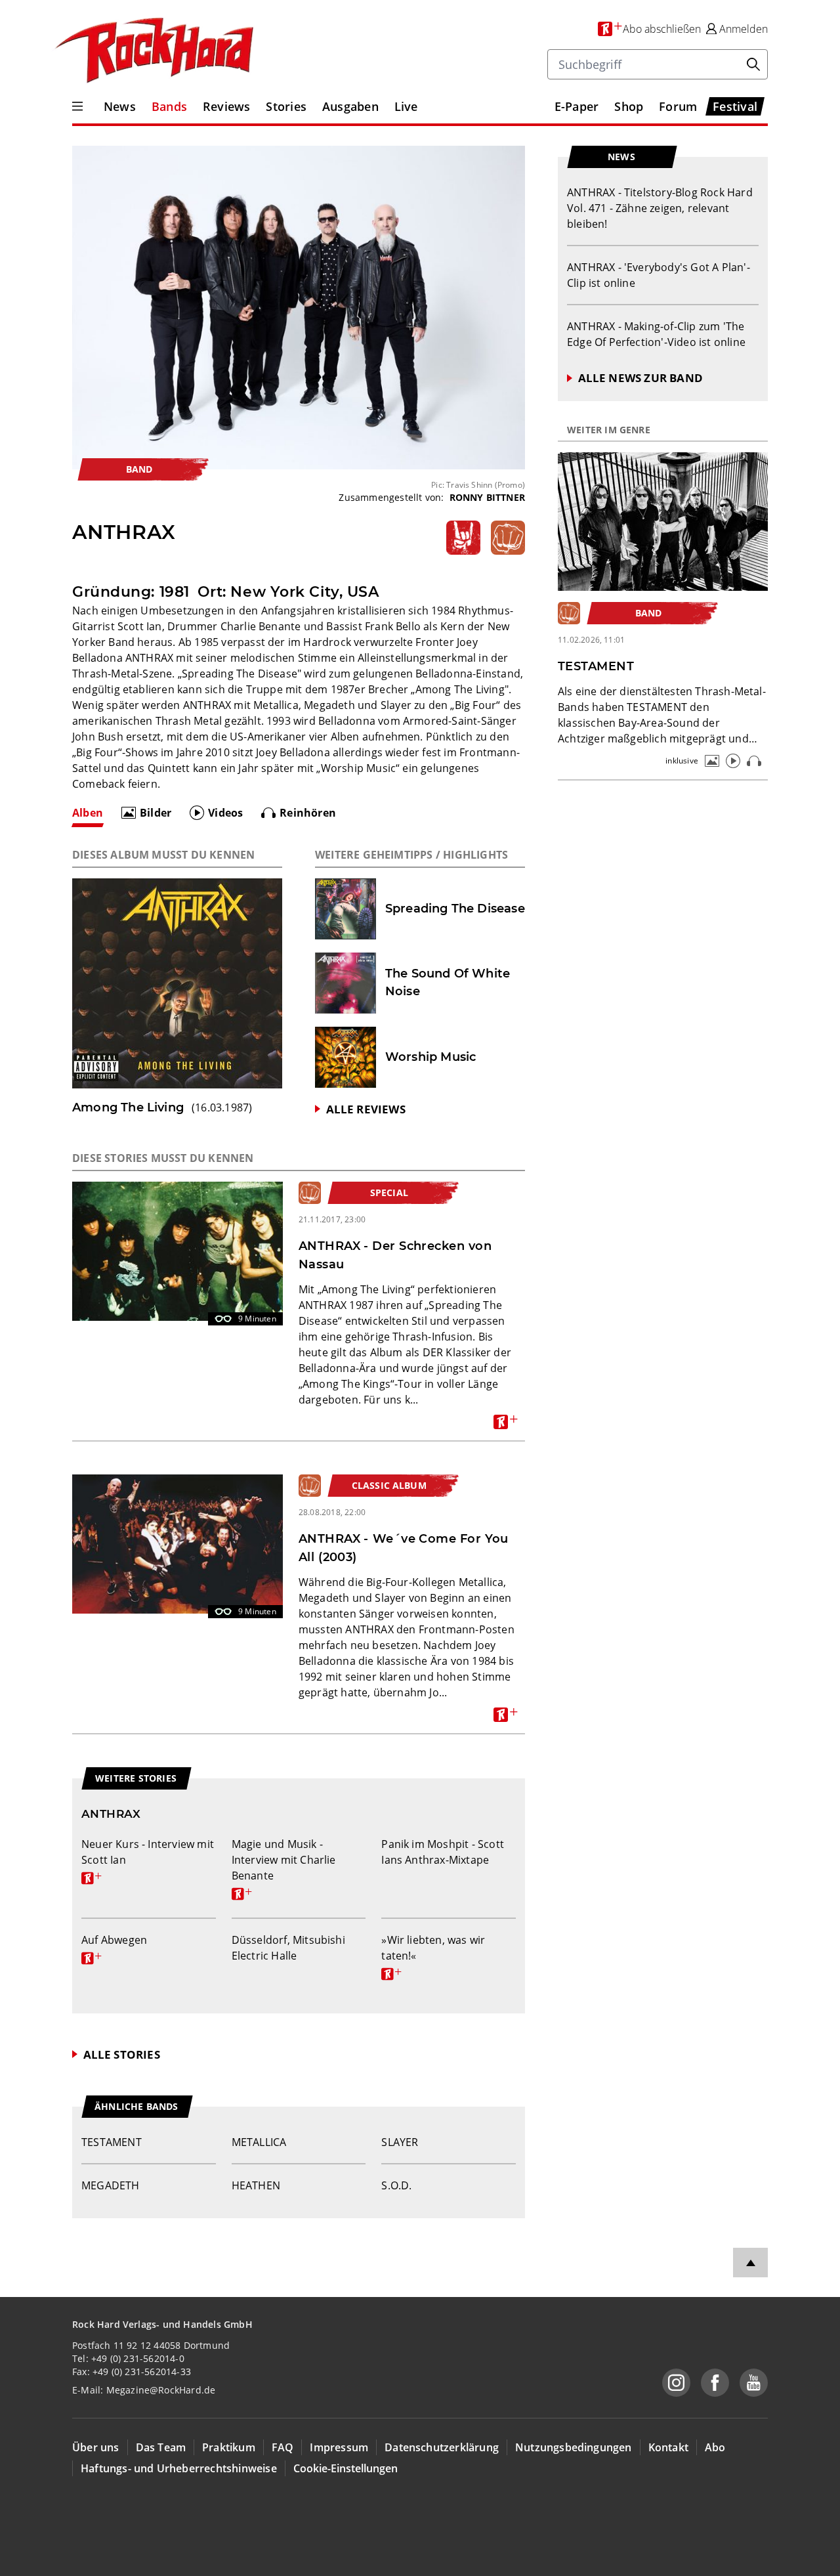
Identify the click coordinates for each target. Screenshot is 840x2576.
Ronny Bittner (488, 497)
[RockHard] (153, 51)
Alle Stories (122, 2054)
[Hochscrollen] (750, 2263)
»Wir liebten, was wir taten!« (433, 1956)
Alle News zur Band (640, 378)
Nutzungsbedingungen (574, 2447)
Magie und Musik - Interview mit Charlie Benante (284, 1868)
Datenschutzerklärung (442, 2447)
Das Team (161, 2447)
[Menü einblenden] (77, 106)
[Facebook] (715, 2383)
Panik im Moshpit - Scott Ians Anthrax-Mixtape (443, 1852)
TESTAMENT (112, 2142)
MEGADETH (111, 2185)
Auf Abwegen (114, 1948)
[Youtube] (754, 2383)
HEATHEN (256, 2185)
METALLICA (259, 2142)
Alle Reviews (366, 1109)
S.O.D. (396, 2185)
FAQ (283, 2447)
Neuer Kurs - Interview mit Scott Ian (148, 1860)
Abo (715, 2447)
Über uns (96, 2447)
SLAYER (400, 2142)
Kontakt (668, 2447)
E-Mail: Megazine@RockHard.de (144, 2390)
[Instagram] (676, 2383)
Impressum (339, 2447)
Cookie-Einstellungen (346, 2468)
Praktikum (229, 2447)
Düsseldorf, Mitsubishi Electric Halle (288, 1948)
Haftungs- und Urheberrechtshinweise (179, 2468)
